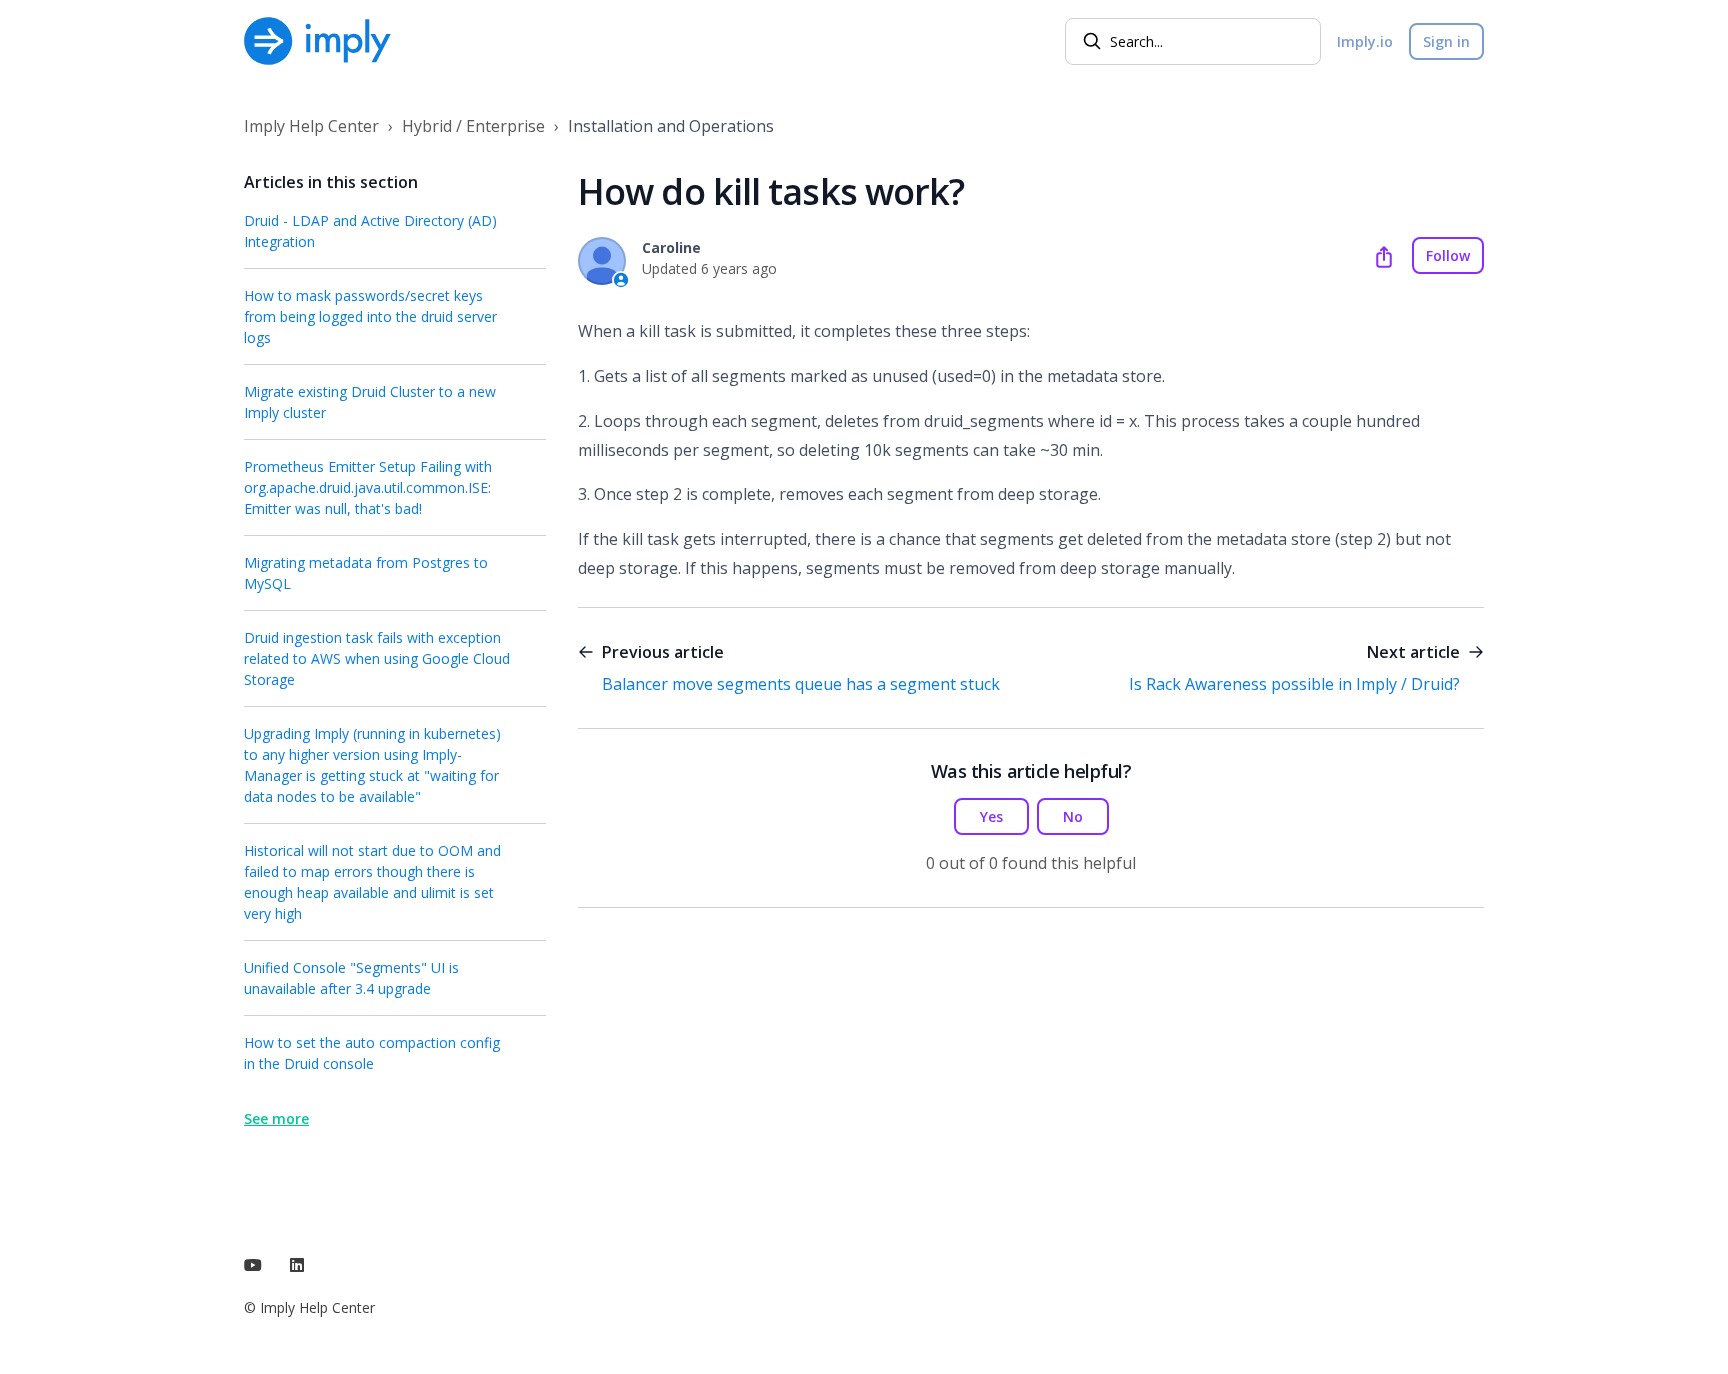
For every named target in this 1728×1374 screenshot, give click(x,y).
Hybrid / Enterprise (473, 126)
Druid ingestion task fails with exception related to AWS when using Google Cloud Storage (377, 658)
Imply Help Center (311, 126)
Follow (1448, 255)
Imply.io (1365, 41)
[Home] (317, 41)
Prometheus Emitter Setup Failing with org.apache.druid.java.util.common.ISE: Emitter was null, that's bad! (368, 487)
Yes (991, 816)
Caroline (671, 247)
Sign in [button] (1446, 41)
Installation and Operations (671, 126)
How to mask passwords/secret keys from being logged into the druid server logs (370, 316)
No (1073, 816)
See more (276, 1118)
